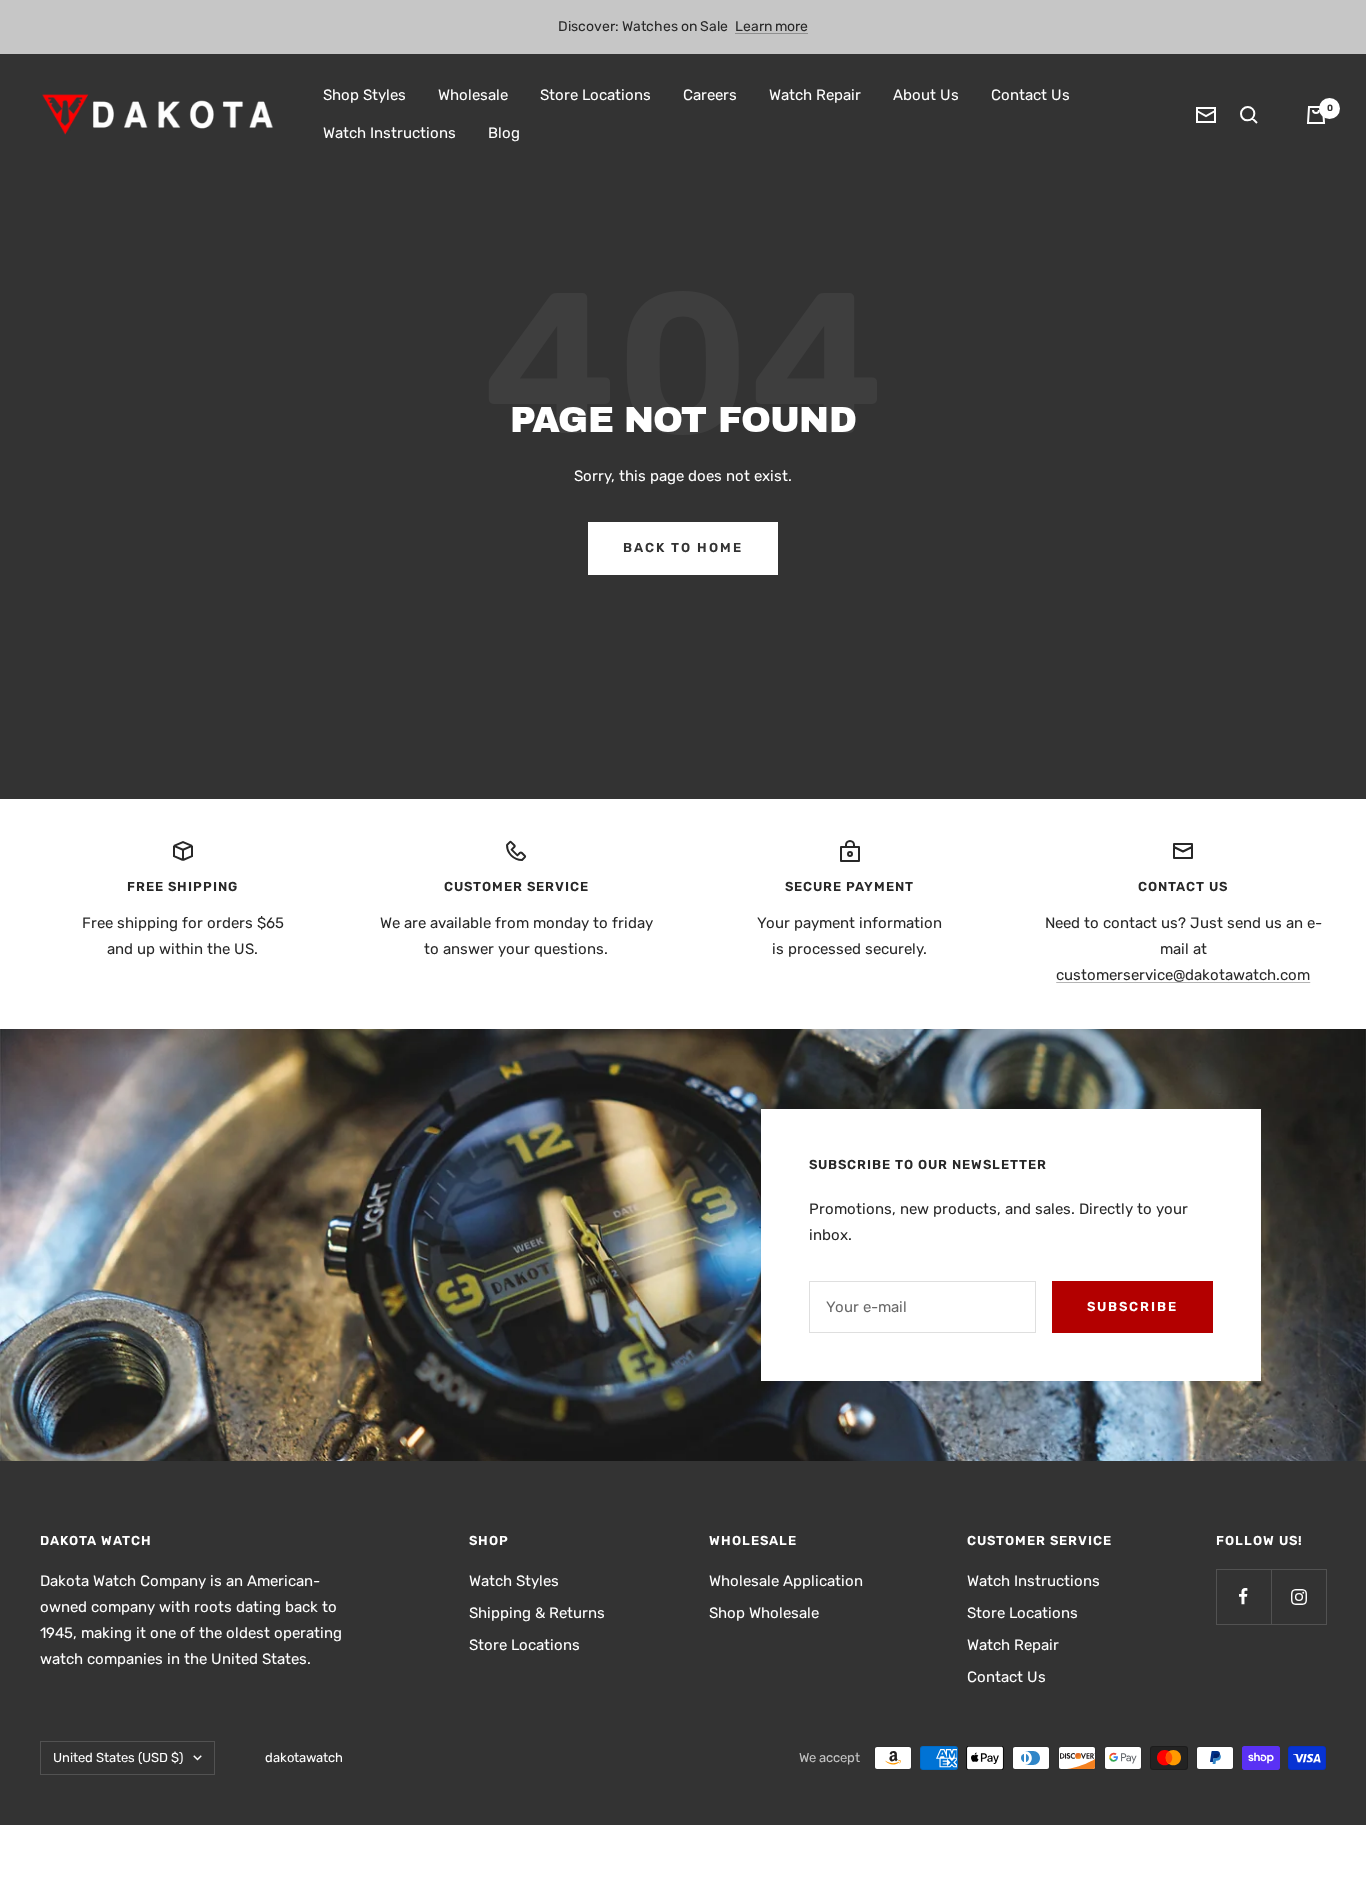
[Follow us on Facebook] (1243, 1596)
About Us (926, 95)
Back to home (683, 547)
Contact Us (1030, 95)
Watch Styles (514, 1581)
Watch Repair (815, 95)
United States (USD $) (118, 1757)
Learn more (771, 26)
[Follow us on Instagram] (1298, 1596)
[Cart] (1316, 115)
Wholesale (473, 95)
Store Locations (595, 95)
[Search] (1249, 115)
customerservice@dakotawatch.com (1183, 975)
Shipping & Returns (537, 1613)
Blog (504, 133)
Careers (710, 95)
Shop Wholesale (764, 1613)
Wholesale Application (786, 1581)
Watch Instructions (389, 133)
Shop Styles (364, 95)
